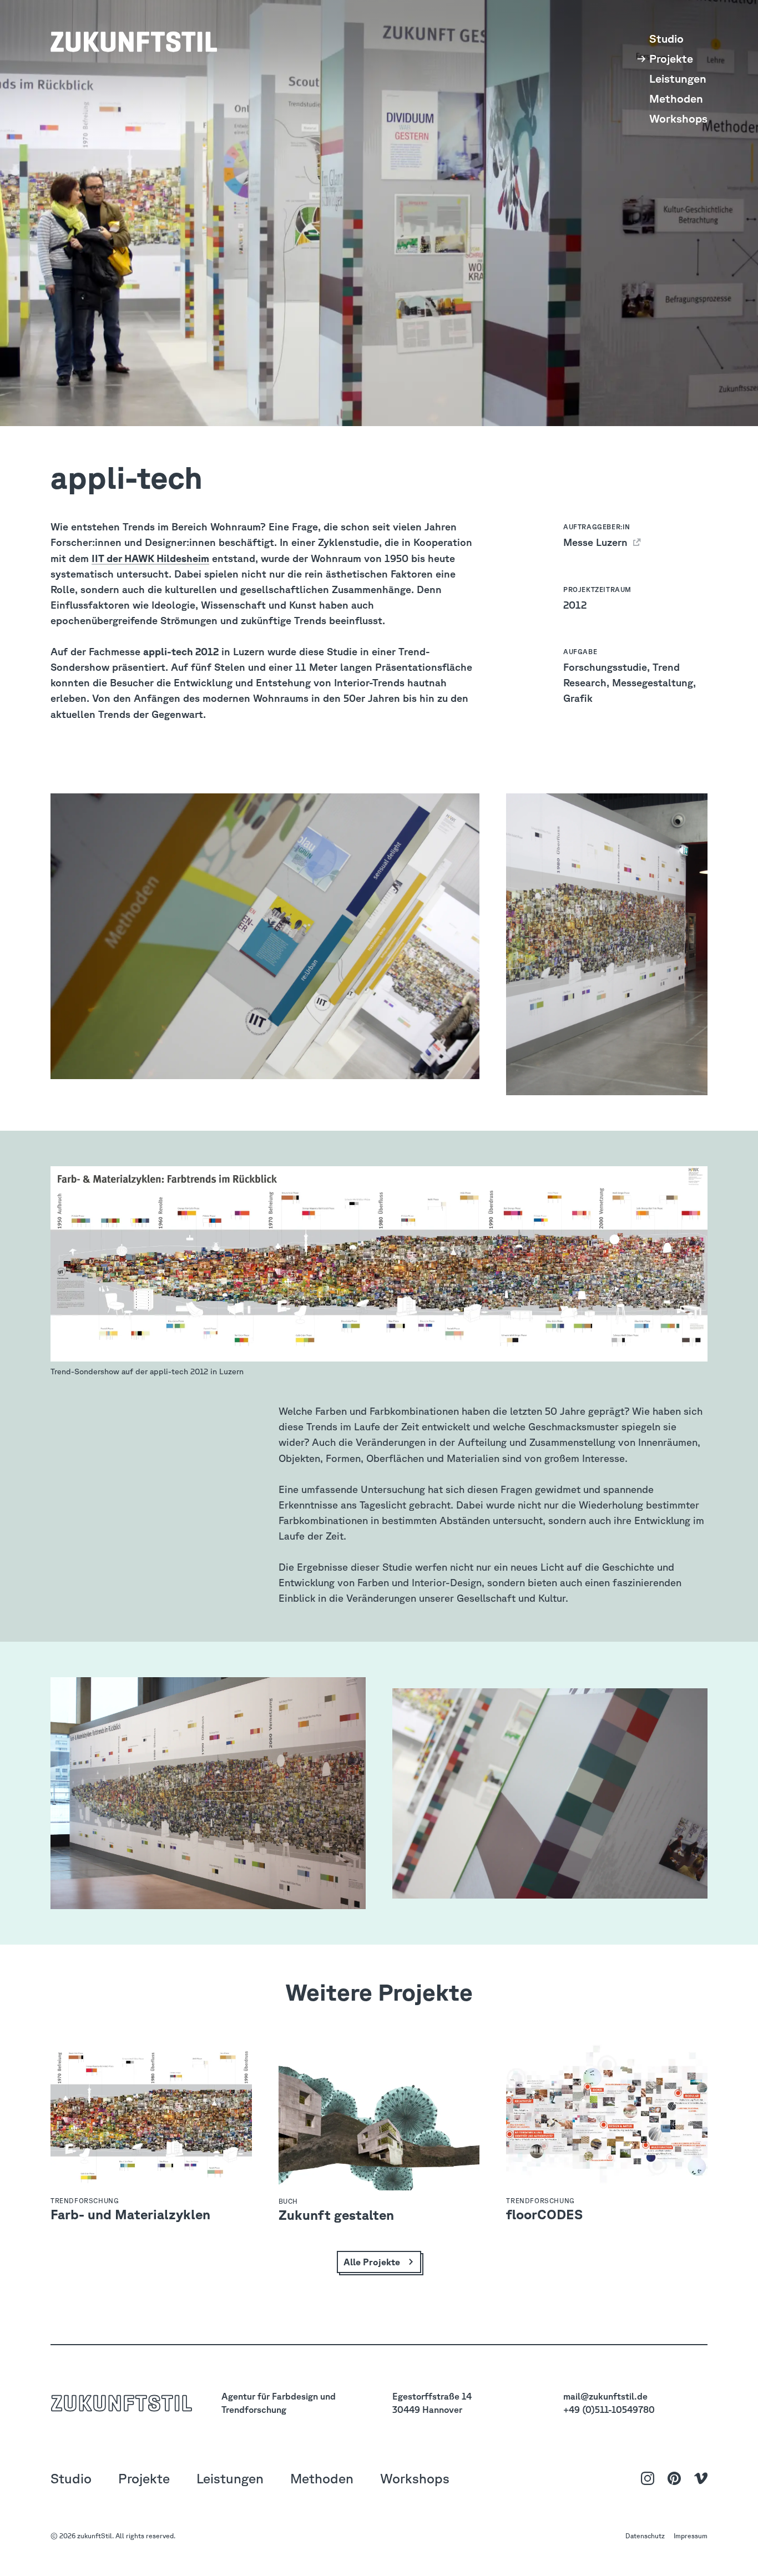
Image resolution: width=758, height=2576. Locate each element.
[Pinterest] (674, 2478)
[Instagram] (648, 2478)
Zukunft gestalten (336, 2215)
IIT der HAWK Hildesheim (150, 558)
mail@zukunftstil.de (605, 2396)
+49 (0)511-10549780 (609, 2410)
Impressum (691, 2536)
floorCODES (544, 2214)
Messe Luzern (597, 542)
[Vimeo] (701, 2478)
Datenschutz (645, 2536)
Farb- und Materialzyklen (130, 2214)
